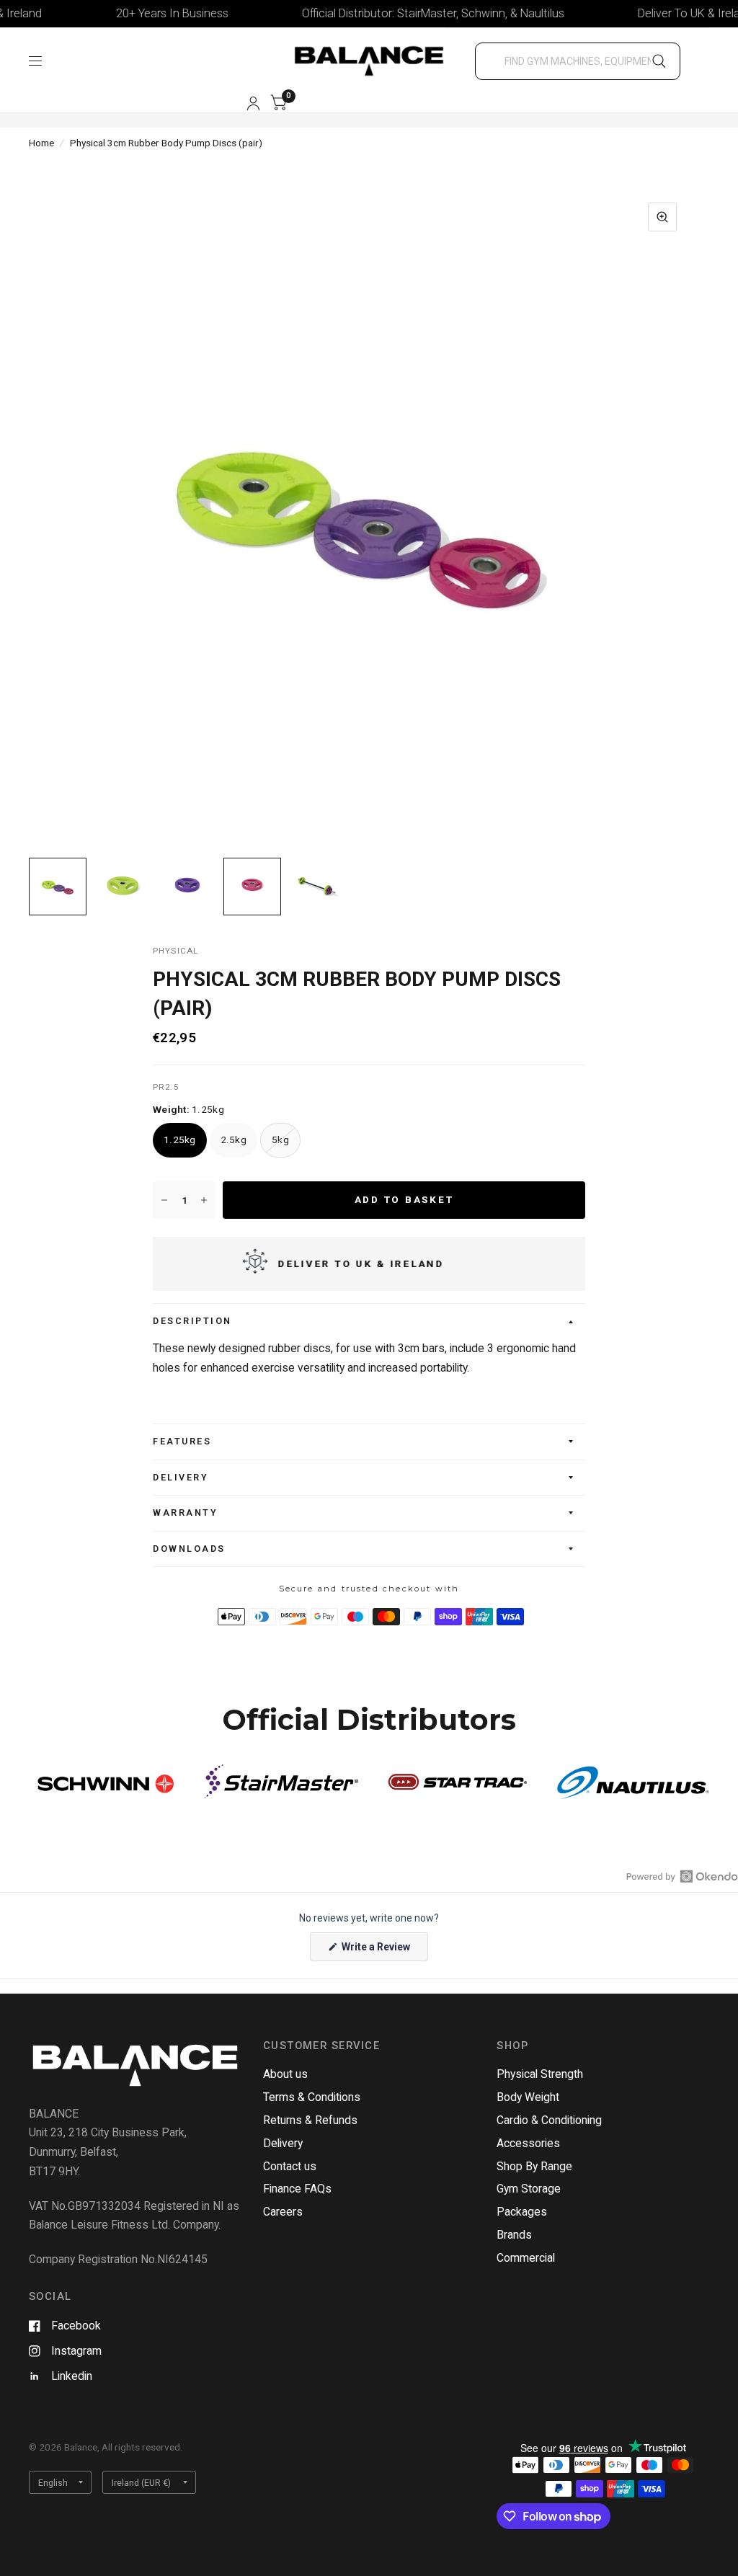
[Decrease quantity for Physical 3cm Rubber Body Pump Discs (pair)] (164, 1200)
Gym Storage (529, 2189)
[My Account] (253, 103)
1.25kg (180, 1140)
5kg (280, 1140)
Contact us (290, 2166)
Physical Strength (540, 2074)
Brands (514, 2235)
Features (182, 1441)
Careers (283, 2212)
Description (192, 1321)
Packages (522, 2212)
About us (285, 2074)
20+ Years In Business (141, 13)
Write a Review (378, 1951)
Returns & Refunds (310, 2120)
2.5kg (234, 1140)
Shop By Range (534, 2166)
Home (41, 143)
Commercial (526, 2258)
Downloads (189, 1549)
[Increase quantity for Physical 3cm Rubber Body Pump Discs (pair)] (204, 1200)
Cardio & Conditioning (549, 2120)
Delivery (181, 1477)
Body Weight (528, 2097)
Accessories (528, 2143)
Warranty (185, 1513)
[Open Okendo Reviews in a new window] (682, 1876)
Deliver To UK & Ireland (664, 13)
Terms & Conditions (312, 2097)
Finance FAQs (297, 2189)
